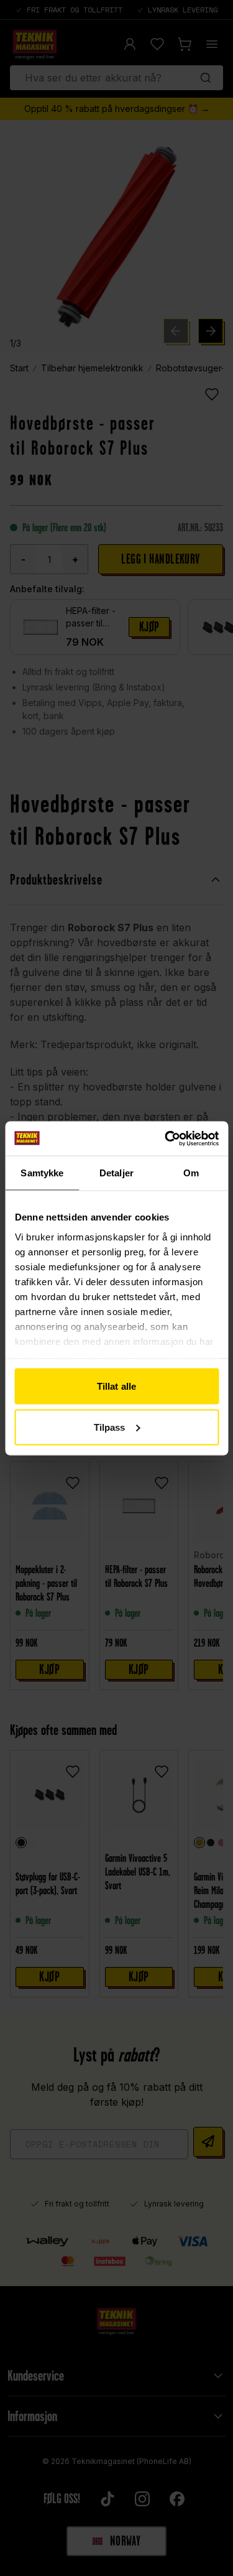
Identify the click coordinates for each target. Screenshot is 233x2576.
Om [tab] (191, 1173)
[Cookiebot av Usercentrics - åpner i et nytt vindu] (166, 1138)
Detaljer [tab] (116, 1173)
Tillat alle (116, 1386)
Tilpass (110, 1427)
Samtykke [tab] (42, 1173)
